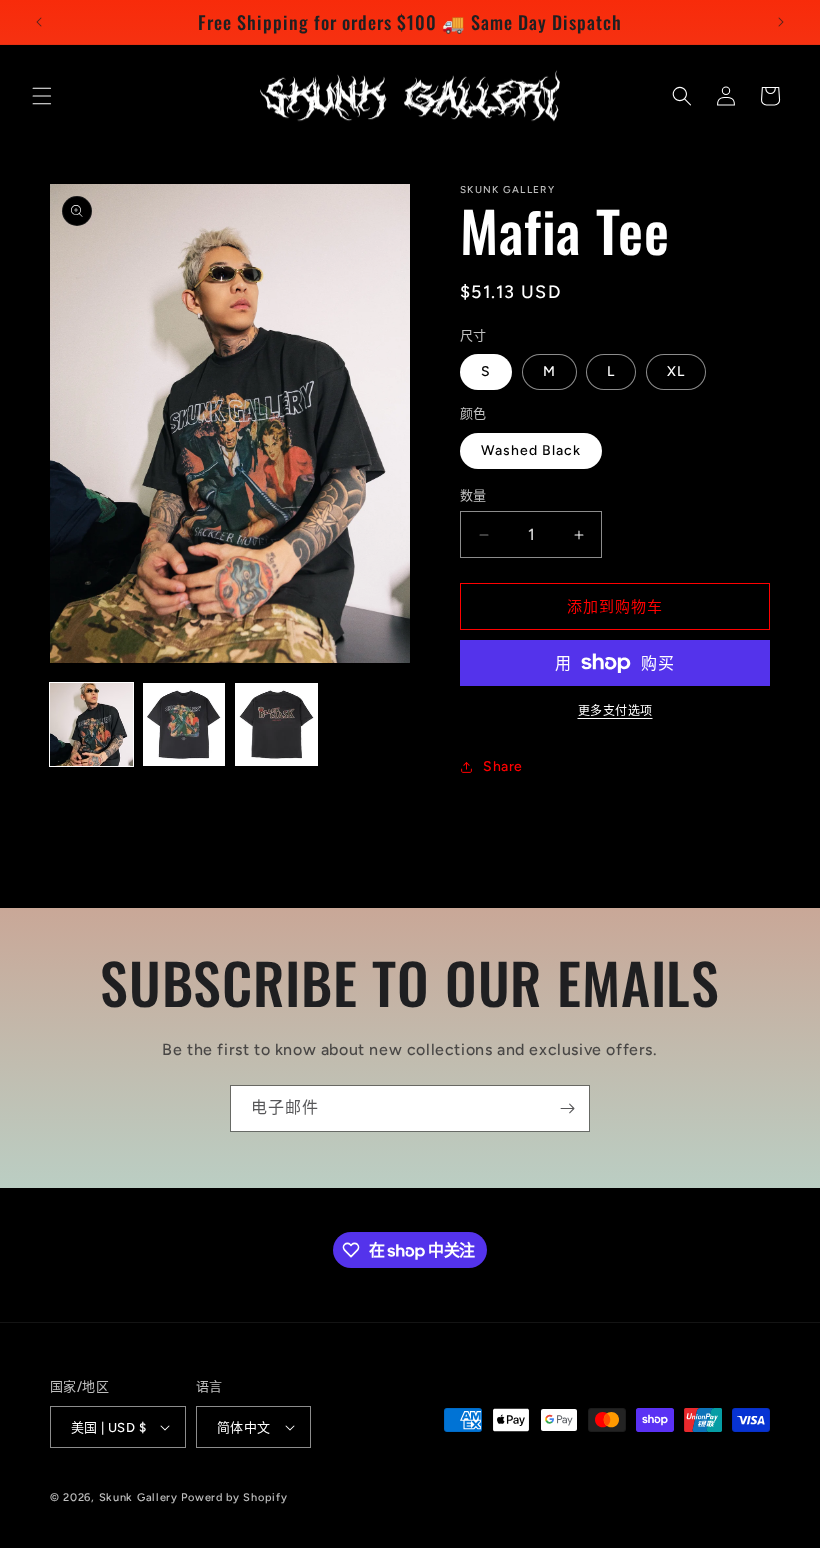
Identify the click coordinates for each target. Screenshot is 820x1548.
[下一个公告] (781, 22)
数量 (473, 495)
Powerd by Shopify (234, 1497)
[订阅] (567, 1108)
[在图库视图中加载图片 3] (276, 724)
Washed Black (531, 450)
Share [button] (503, 766)
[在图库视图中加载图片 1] (91, 724)
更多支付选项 (615, 711)
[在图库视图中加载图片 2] (184, 724)
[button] (42, 96)
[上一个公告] (39, 22)
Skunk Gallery (138, 1497)
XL (676, 371)
